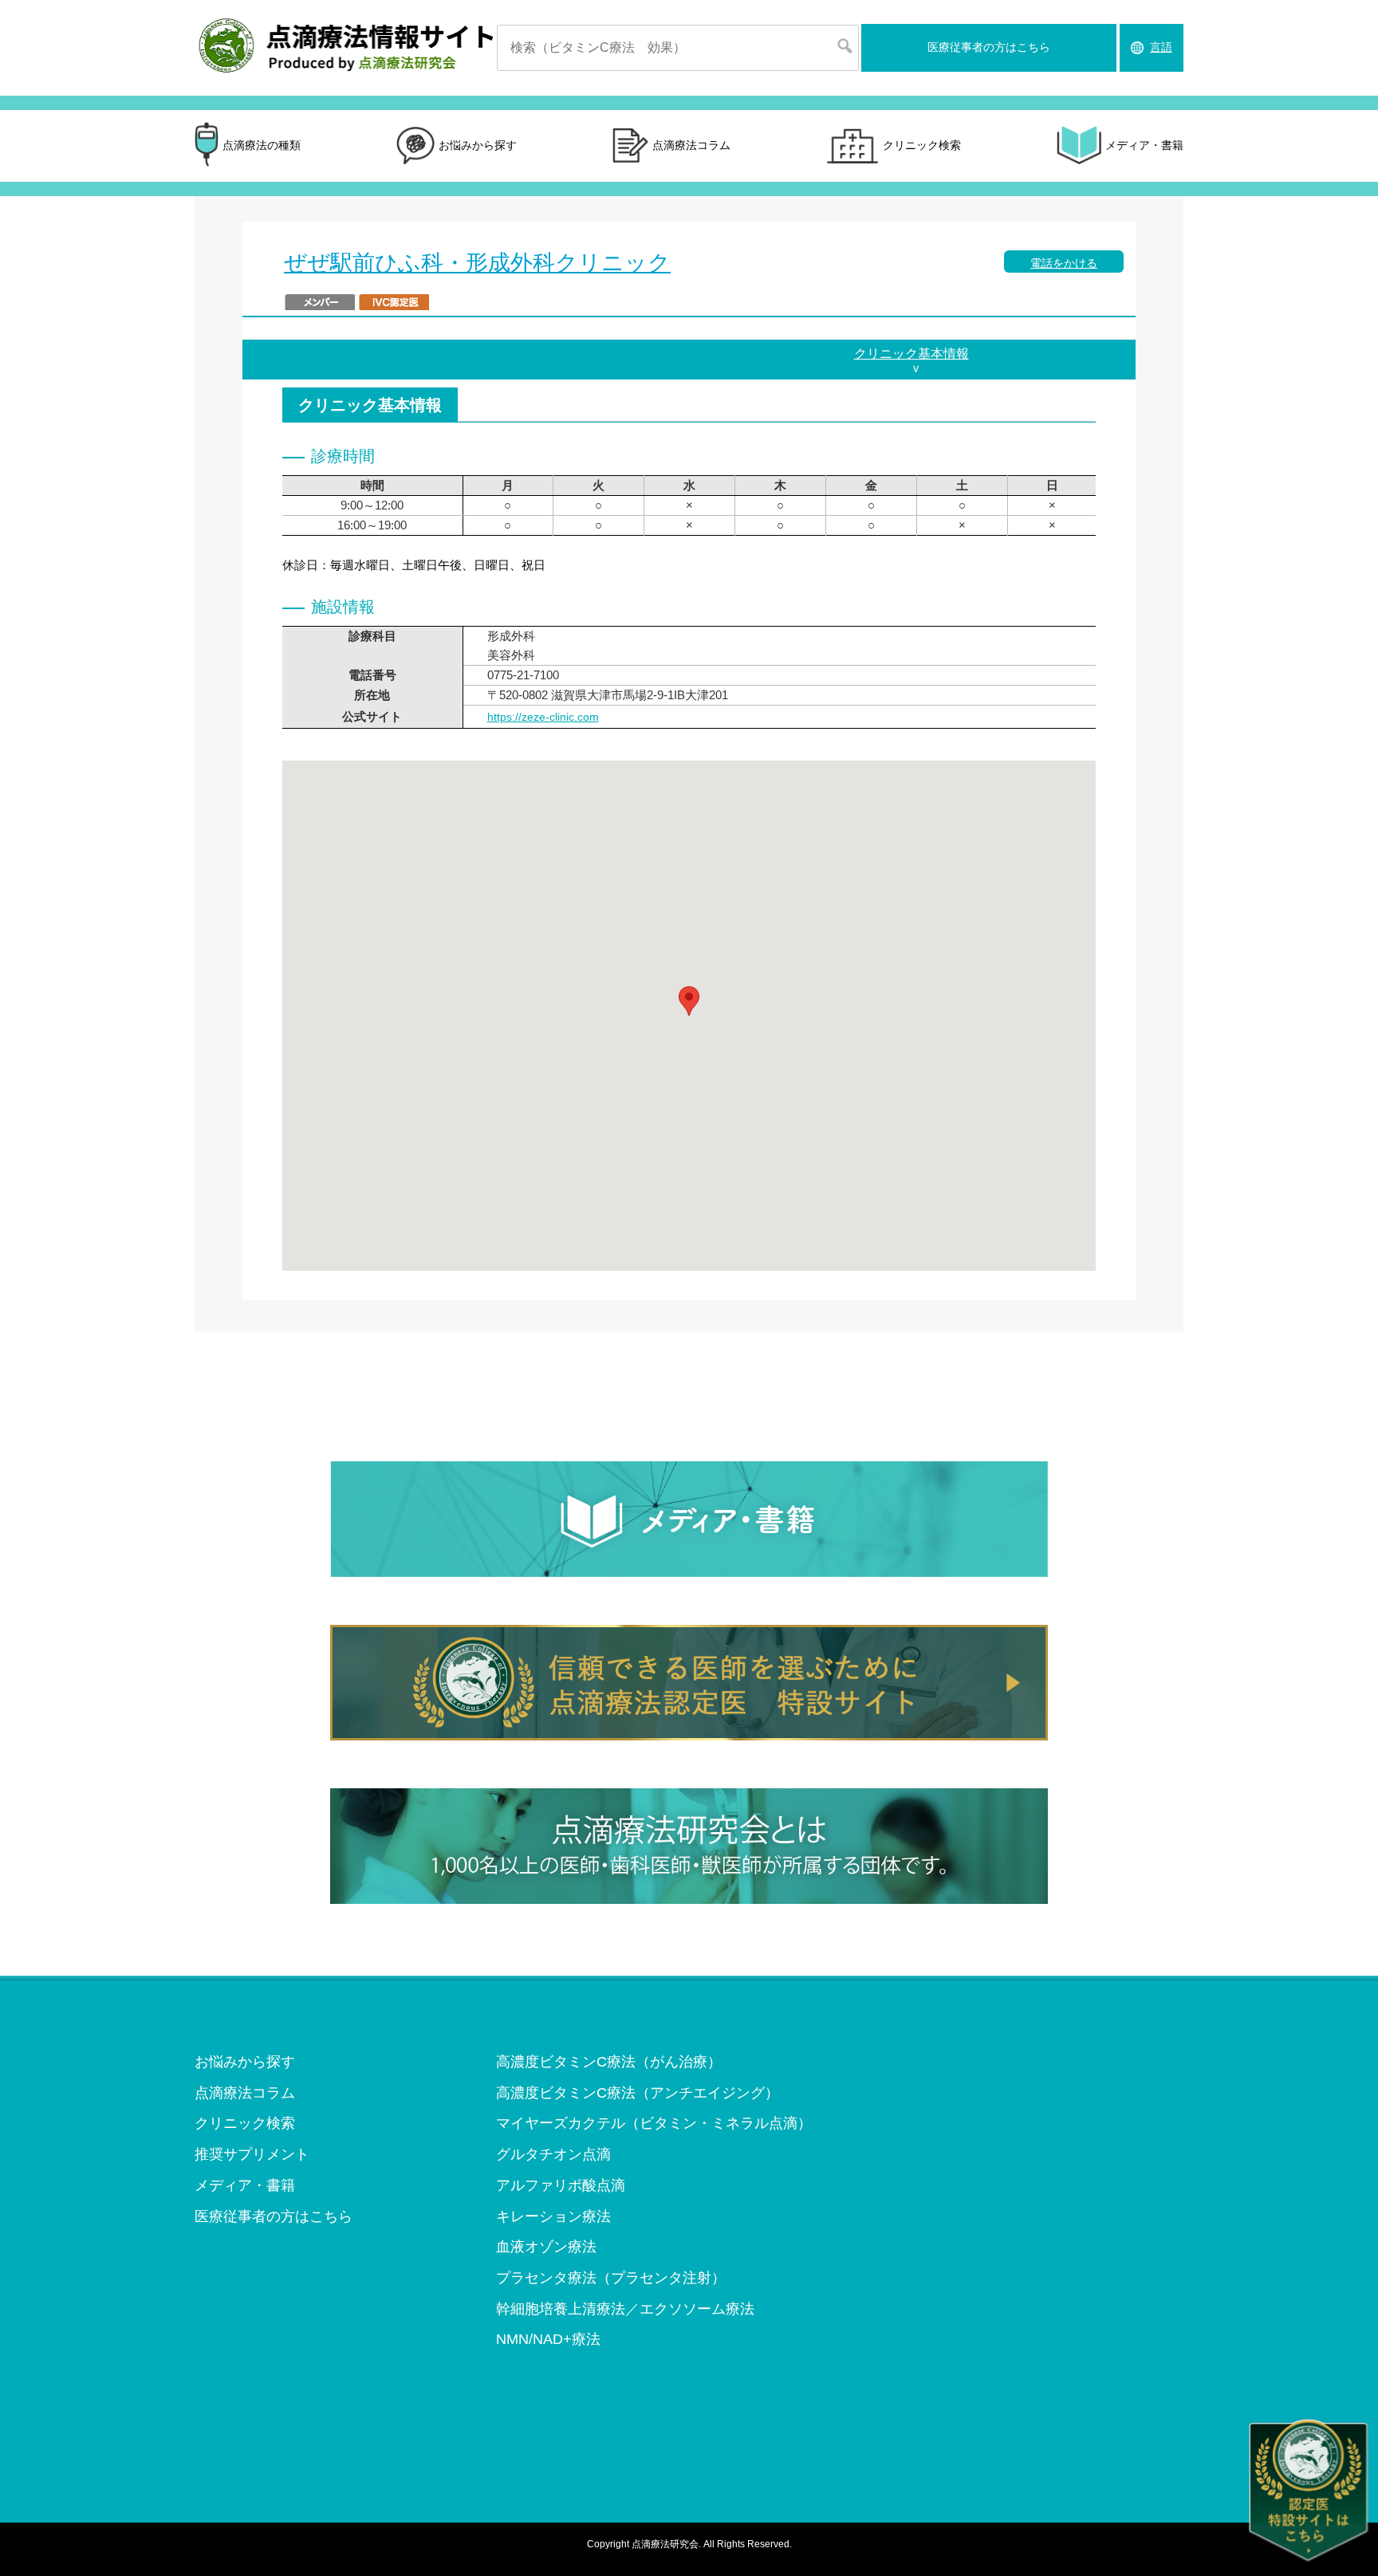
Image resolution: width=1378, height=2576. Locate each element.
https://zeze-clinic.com (543, 717)
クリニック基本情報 (911, 354)
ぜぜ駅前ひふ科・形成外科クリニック (477, 263)
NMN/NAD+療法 (548, 2339)
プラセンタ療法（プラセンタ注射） (611, 2278)
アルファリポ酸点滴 (561, 2185)
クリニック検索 (922, 145)
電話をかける (1064, 263)
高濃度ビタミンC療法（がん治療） (609, 2062)
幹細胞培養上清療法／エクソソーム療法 (625, 2309)
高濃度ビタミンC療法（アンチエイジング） (638, 2093)
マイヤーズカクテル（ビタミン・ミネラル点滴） (654, 2123)
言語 (1161, 47)
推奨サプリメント (252, 2154)
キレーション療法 (553, 2216)
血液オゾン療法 (546, 2247)
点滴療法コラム (691, 145)
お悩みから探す (478, 145)
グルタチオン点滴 (553, 2154)
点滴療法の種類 (262, 145)
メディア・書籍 (1144, 145)
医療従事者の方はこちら (989, 47)
